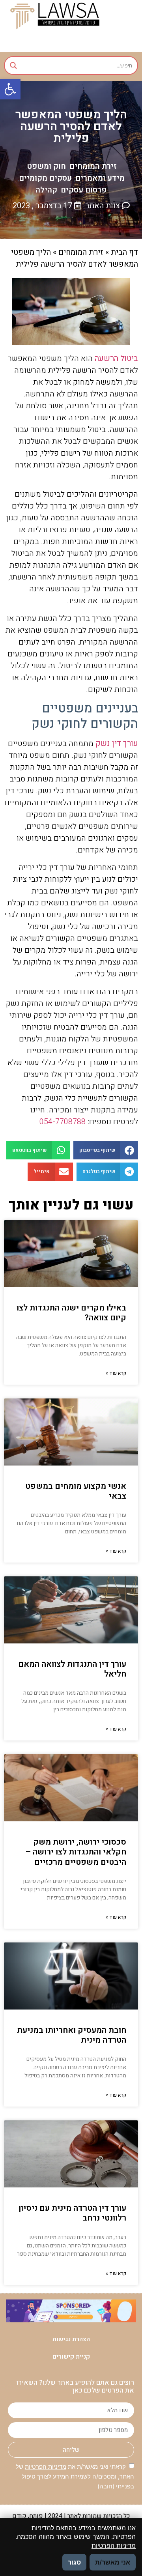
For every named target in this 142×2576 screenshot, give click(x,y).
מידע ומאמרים (100, 178)
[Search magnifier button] (13, 65)
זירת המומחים (93, 166)
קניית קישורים (71, 2357)
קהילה (46, 190)
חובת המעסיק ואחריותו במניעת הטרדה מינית (72, 2035)
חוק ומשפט (46, 166)
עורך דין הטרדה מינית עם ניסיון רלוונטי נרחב (72, 2213)
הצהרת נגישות (71, 2339)
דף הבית (124, 252)
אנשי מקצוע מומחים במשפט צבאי (76, 1491)
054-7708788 (63, 1122)
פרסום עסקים (84, 190)
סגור (74, 2562)
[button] (10, 89)
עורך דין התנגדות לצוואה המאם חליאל (72, 1669)
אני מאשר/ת (113, 2562)
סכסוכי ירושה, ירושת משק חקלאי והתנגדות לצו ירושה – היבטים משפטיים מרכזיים (76, 1852)
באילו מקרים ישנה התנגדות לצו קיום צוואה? (71, 1313)
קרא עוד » (116, 1373)
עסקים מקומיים (45, 178)
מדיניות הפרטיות (46, 2467)
